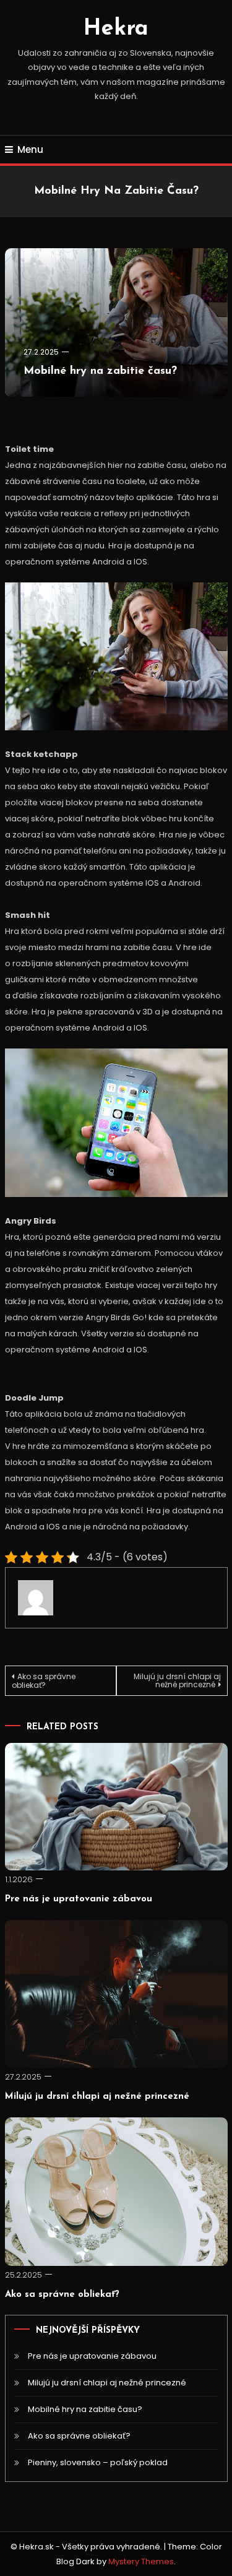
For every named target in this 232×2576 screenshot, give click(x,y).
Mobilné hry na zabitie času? (100, 371)
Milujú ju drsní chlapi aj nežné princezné (177, 1680)
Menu (30, 149)
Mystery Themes (141, 2561)
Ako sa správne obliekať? (44, 1681)
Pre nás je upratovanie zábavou (79, 1899)
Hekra (116, 29)
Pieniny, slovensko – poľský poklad (98, 2462)
